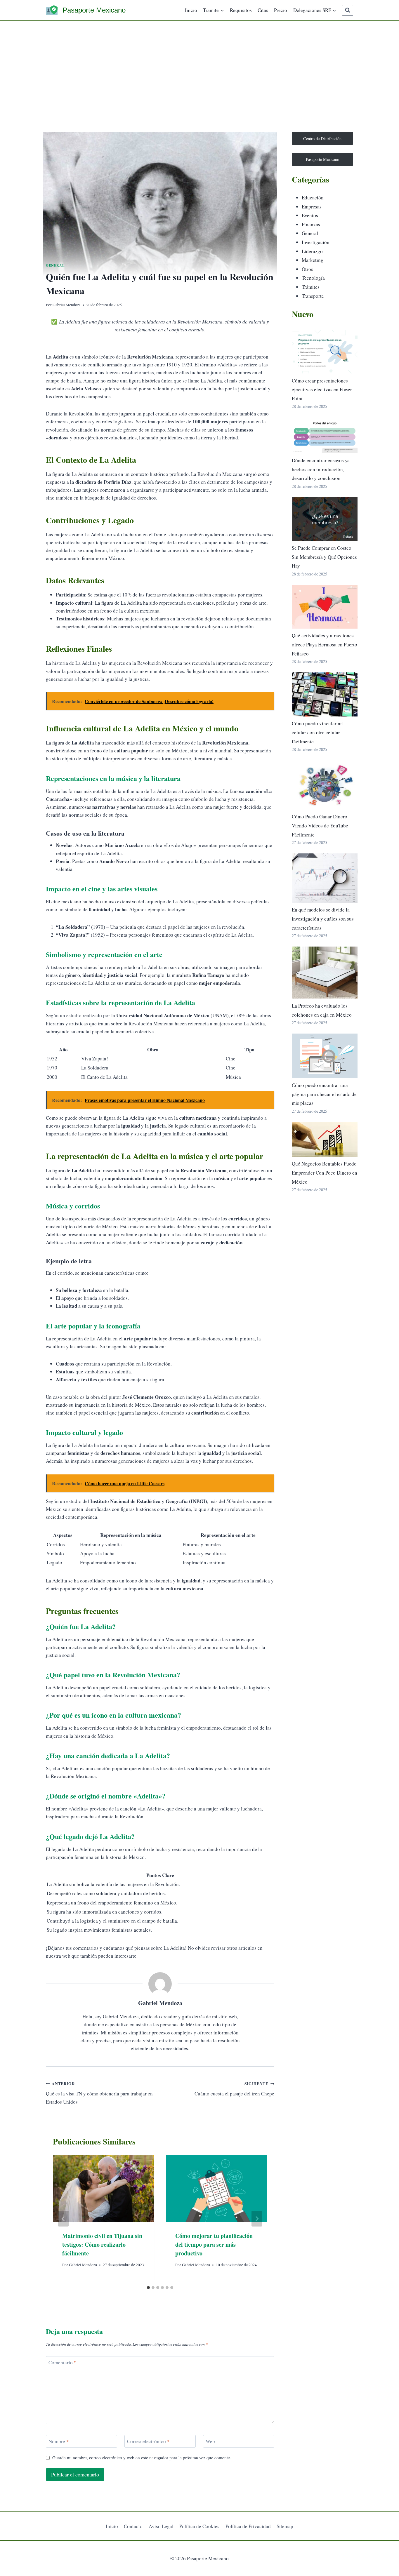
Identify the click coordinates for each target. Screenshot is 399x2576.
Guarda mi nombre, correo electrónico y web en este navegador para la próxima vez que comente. (142, 2458)
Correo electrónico (148, 2441)
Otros (307, 269)
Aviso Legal (161, 2526)
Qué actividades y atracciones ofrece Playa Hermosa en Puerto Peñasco (325, 644)
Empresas (312, 207)
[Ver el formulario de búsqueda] (348, 10)
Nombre (59, 2441)
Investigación (316, 242)
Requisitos (241, 10)
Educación (313, 198)
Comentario (63, 2363)
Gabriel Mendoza (67, 305)
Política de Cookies (199, 2526)
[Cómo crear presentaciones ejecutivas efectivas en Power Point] (325, 352)
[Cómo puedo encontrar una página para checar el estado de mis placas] (325, 1056)
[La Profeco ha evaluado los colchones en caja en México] (325, 973)
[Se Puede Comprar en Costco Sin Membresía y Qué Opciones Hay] (325, 519)
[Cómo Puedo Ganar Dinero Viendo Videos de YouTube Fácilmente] (325, 785)
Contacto (133, 2526)
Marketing (313, 260)
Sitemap (285, 2526)
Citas (263, 10)
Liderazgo (312, 251)
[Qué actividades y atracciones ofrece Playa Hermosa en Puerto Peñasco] (325, 607)
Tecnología (313, 278)
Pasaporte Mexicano (322, 159)
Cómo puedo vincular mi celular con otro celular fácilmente (317, 732)
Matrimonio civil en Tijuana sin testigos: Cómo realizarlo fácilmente (102, 2244)
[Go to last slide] (63, 2219)
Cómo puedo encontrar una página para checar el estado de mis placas (324, 1094)
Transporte (313, 296)
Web (210, 2441)
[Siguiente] (257, 2219)
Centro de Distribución (322, 139)
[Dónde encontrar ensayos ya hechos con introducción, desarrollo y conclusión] (325, 435)
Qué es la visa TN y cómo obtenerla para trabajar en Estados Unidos (99, 2093)
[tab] (148, 2288)
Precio (281, 10)
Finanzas (311, 224)
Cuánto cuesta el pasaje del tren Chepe (234, 2089)
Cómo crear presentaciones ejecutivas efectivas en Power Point (322, 389)
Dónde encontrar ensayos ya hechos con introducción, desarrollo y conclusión (321, 469)
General (55, 265)
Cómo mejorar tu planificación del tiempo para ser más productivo (214, 2244)
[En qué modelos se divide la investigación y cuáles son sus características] (325, 878)
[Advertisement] (199, 65)
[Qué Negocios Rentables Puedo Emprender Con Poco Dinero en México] (325, 1139)
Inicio (191, 10)
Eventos (310, 215)
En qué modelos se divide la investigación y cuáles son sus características (323, 919)
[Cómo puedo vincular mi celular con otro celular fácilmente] (325, 694)
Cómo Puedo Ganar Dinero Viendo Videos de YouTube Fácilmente (320, 825)
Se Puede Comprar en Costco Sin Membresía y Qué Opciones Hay (324, 557)
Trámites (311, 287)
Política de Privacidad (248, 2526)
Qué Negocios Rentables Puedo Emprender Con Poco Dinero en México (325, 1173)
